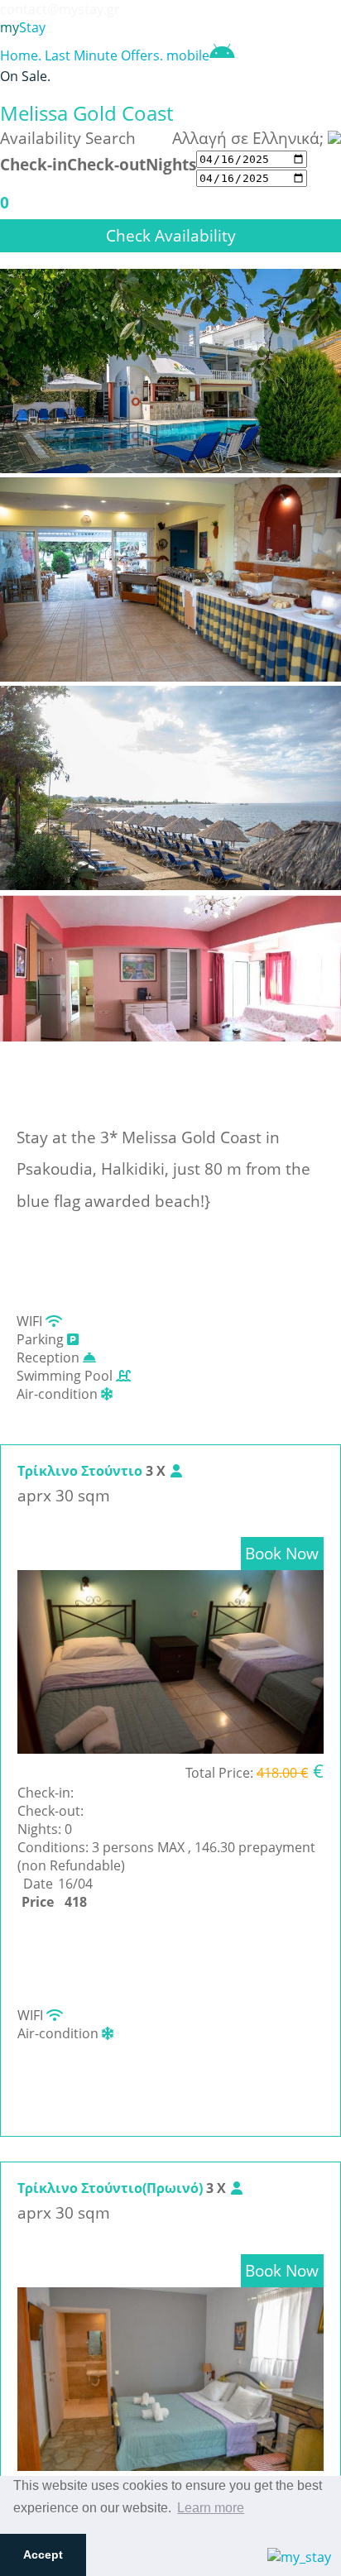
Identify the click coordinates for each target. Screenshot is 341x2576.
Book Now (282, 1553)
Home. (21, 55)
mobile (188, 55)
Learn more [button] (211, 2508)
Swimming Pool (66, 1376)
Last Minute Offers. (104, 55)
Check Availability (171, 235)
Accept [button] (43, 2554)
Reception (50, 1357)
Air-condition (59, 1394)
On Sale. (25, 76)
